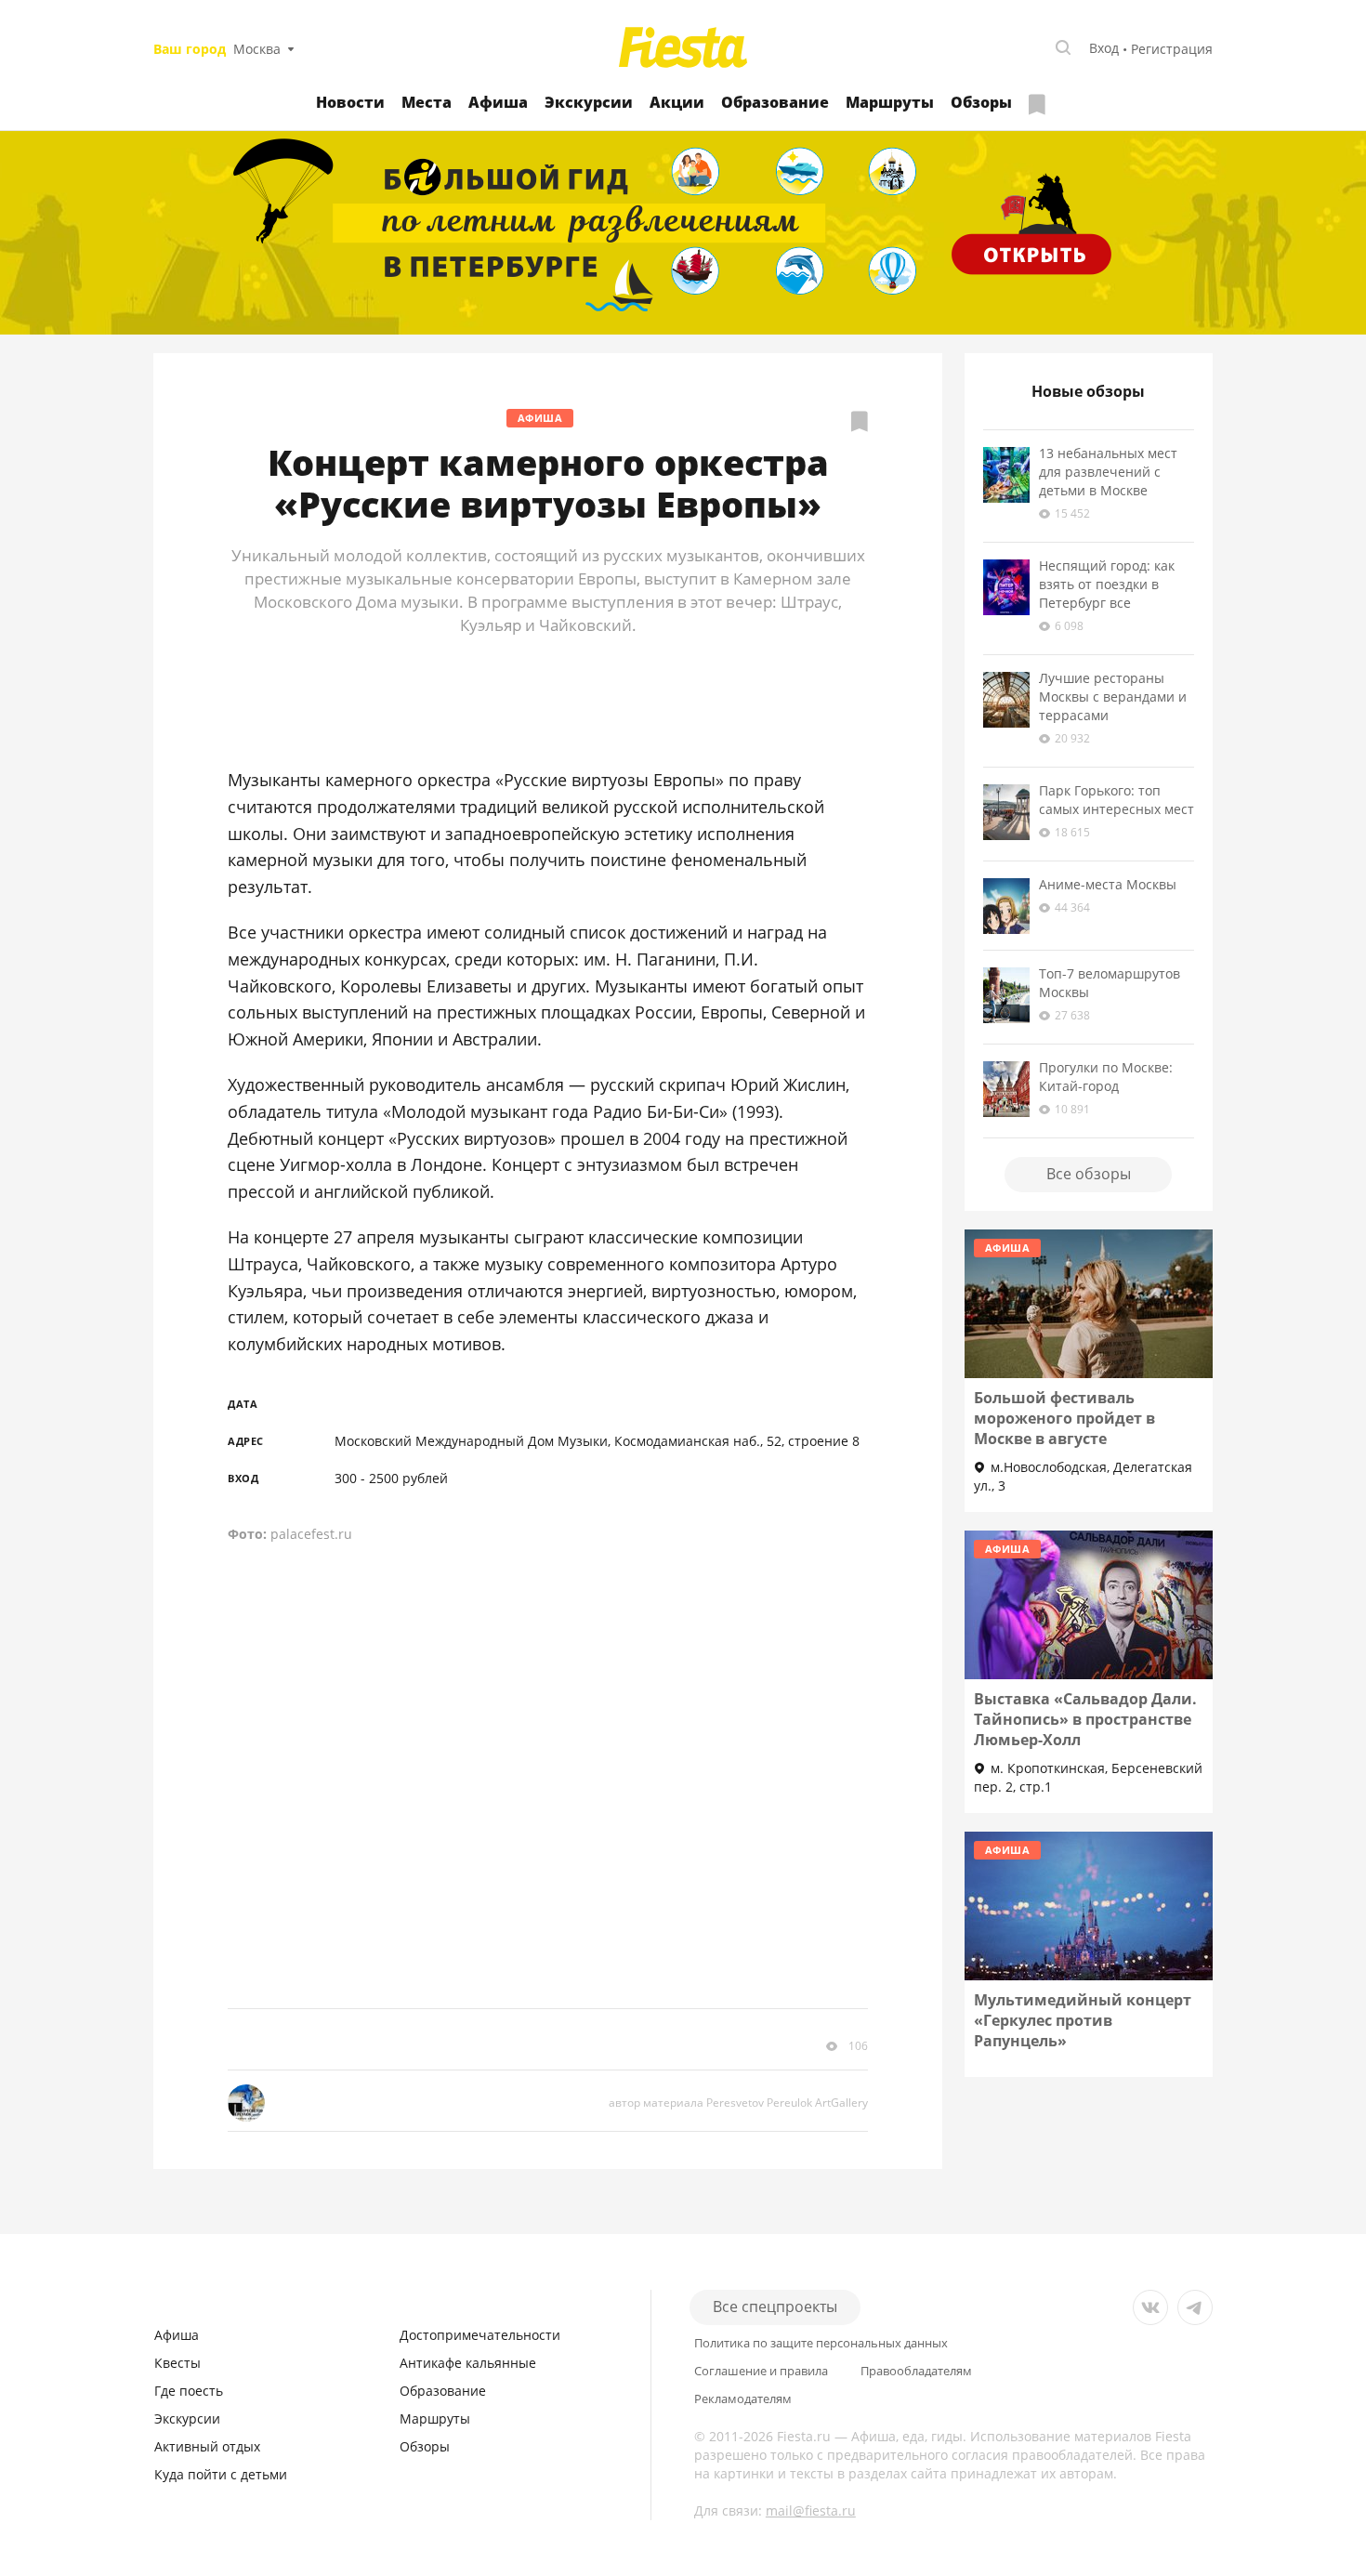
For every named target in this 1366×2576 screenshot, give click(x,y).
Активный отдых (207, 2446)
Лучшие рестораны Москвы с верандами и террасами (1113, 697)
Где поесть (189, 2391)
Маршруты (890, 102)
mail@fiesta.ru (811, 2510)
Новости (350, 102)
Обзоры (981, 102)
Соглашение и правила (761, 2371)
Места (427, 102)
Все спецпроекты (775, 2307)
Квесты (177, 2363)
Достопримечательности (480, 2335)
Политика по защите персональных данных (821, 2343)
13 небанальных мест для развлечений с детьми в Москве (1108, 472)
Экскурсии (589, 102)
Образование (775, 102)
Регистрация (1172, 49)
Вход (1104, 48)
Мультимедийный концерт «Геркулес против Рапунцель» (1083, 2020)
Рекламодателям (743, 2399)
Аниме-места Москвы (1108, 884)
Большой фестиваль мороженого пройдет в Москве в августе (1064, 1418)
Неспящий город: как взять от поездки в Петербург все (1107, 584)
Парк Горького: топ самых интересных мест (1116, 800)
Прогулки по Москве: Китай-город (1106, 1077)
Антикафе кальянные (468, 2363)
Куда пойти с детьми (221, 2474)
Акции (677, 102)
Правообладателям (916, 2371)
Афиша (498, 102)
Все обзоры (1089, 1174)
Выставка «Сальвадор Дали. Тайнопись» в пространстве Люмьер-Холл (1085, 1719)
